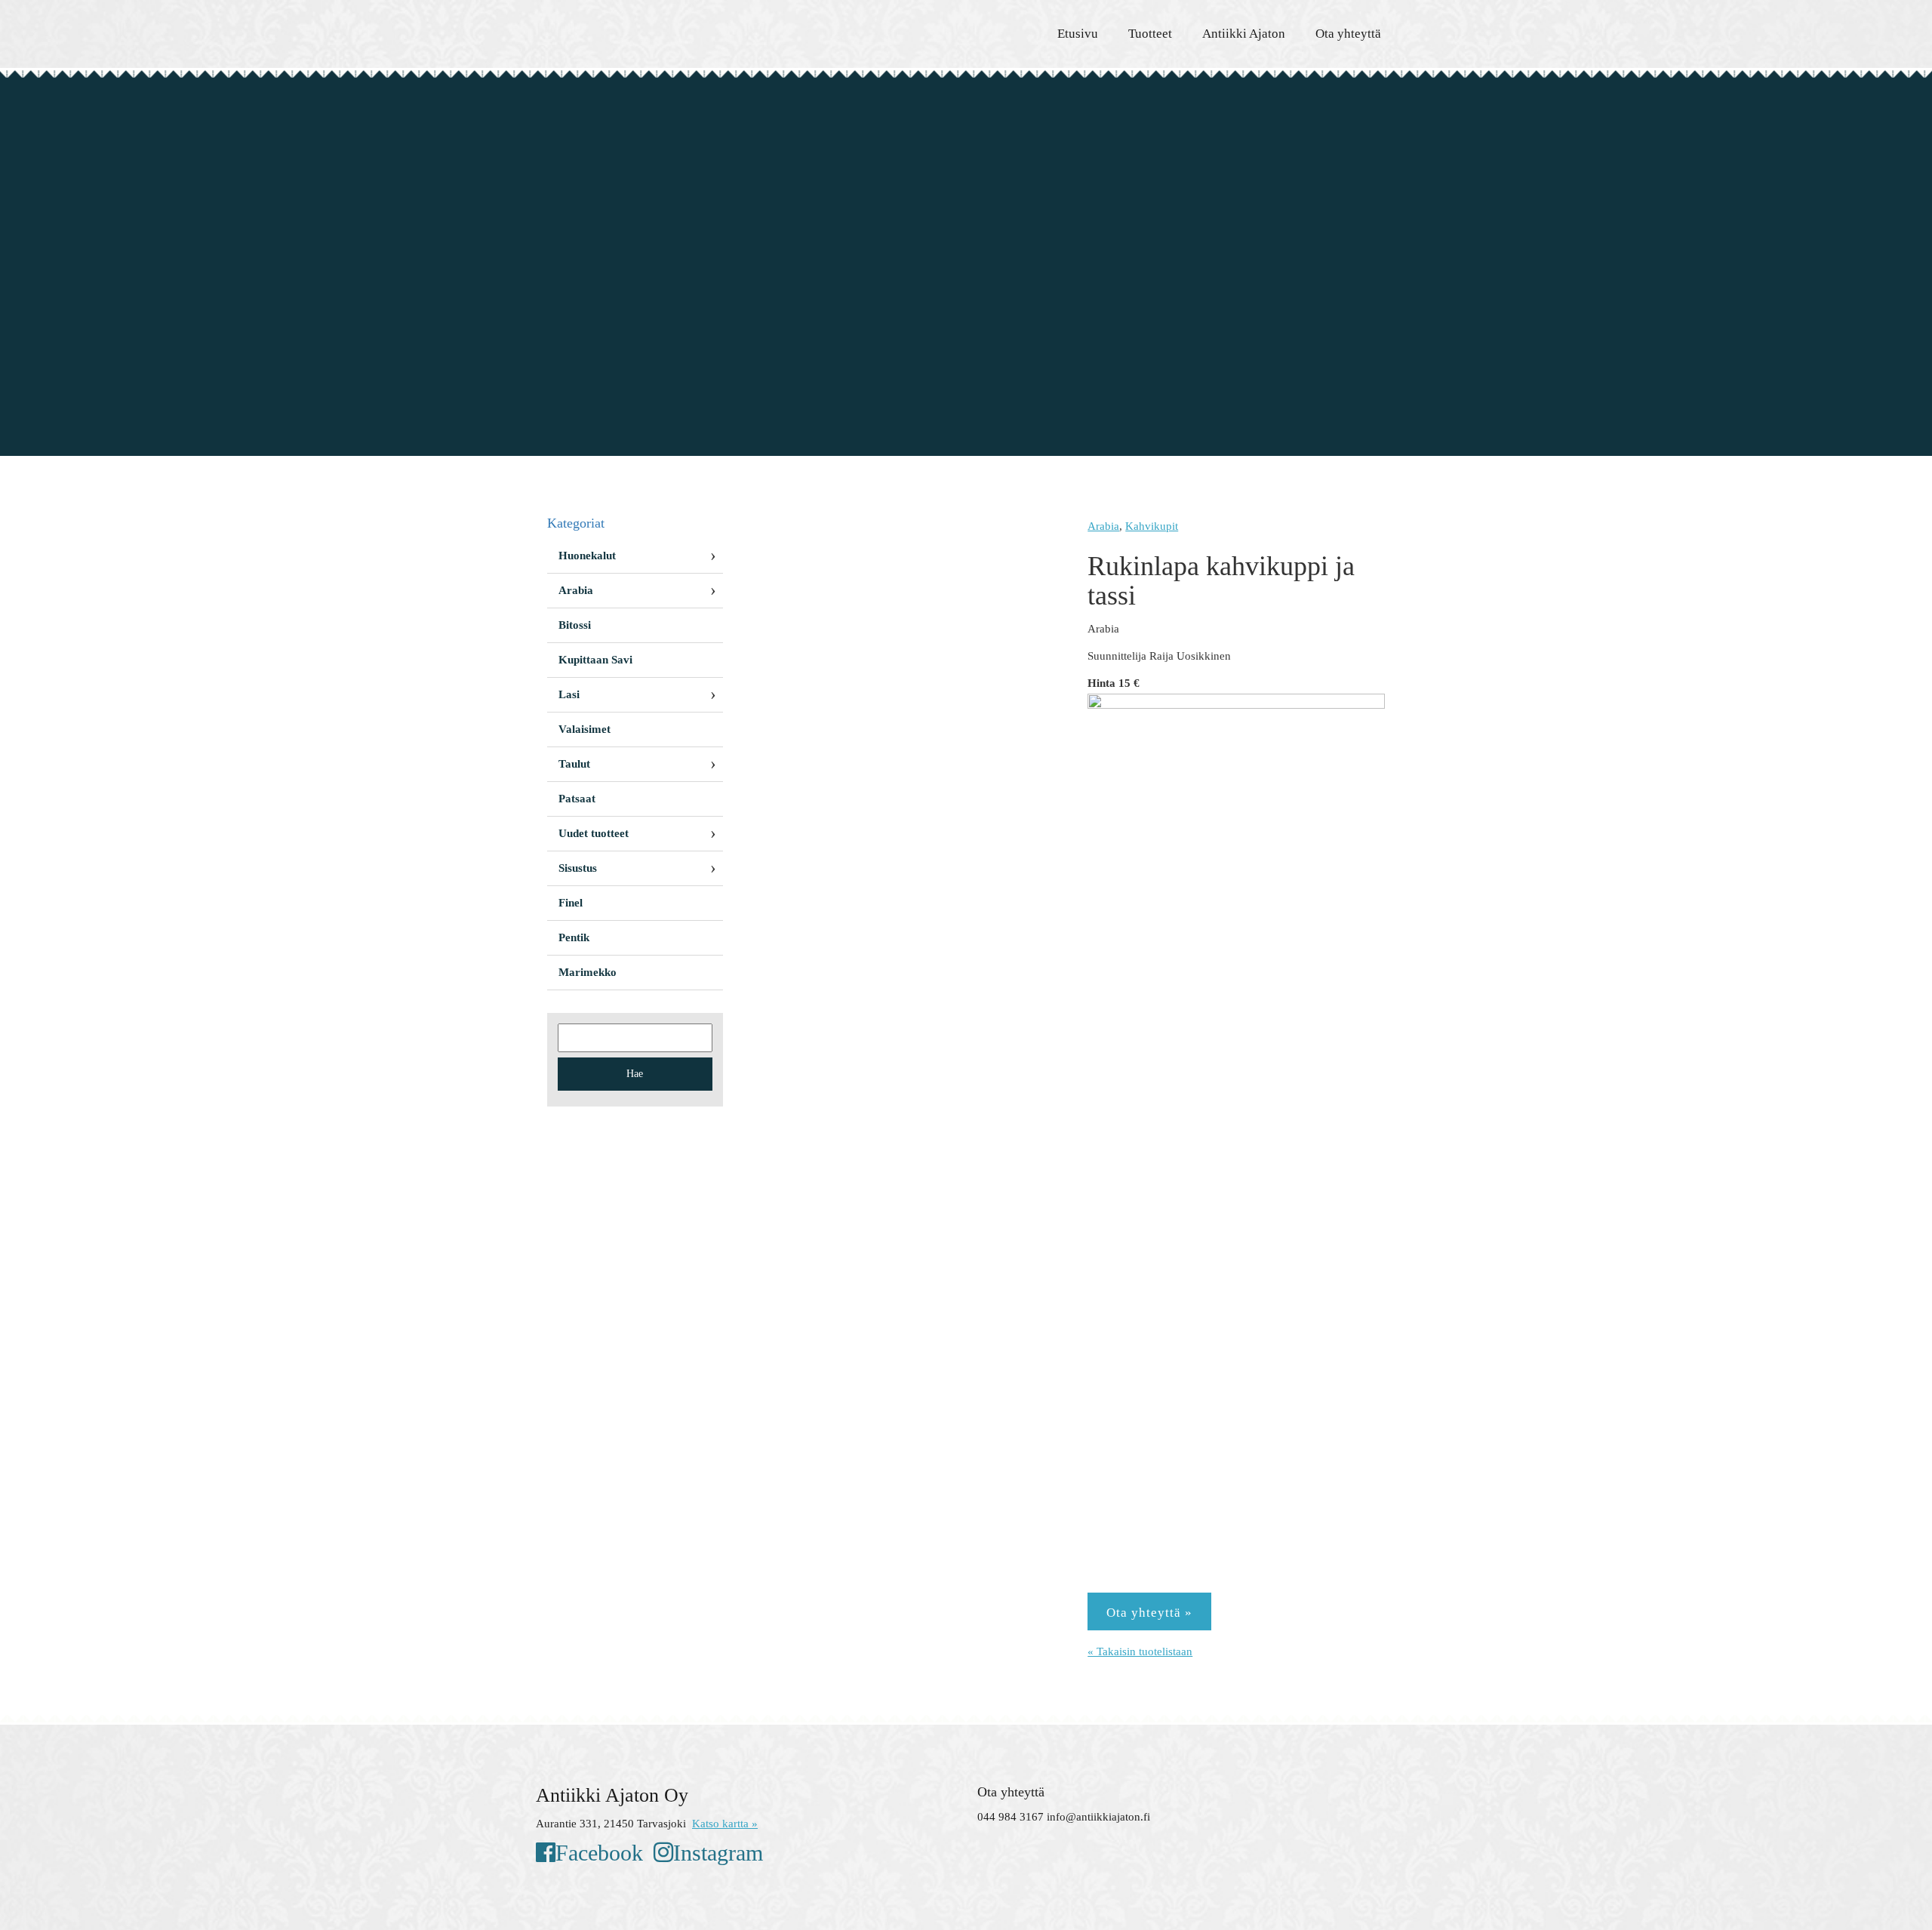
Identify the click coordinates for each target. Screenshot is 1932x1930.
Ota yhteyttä (1348, 34)
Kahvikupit (1152, 526)
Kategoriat (576, 523)
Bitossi (575, 625)
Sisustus (578, 868)
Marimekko (588, 972)
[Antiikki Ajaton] (672, 30)
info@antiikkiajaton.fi (1098, 1817)
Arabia (1103, 526)
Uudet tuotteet (594, 833)
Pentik (574, 937)
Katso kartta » (725, 1824)
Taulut (574, 764)
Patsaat (577, 799)
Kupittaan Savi (595, 660)
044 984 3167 (1011, 1817)
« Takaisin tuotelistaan (1140, 1651)
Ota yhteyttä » (1149, 1613)
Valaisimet (585, 729)
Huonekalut (587, 556)
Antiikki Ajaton (1244, 34)
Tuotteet (1150, 34)
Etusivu (1078, 34)
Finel (571, 903)
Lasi (569, 694)
